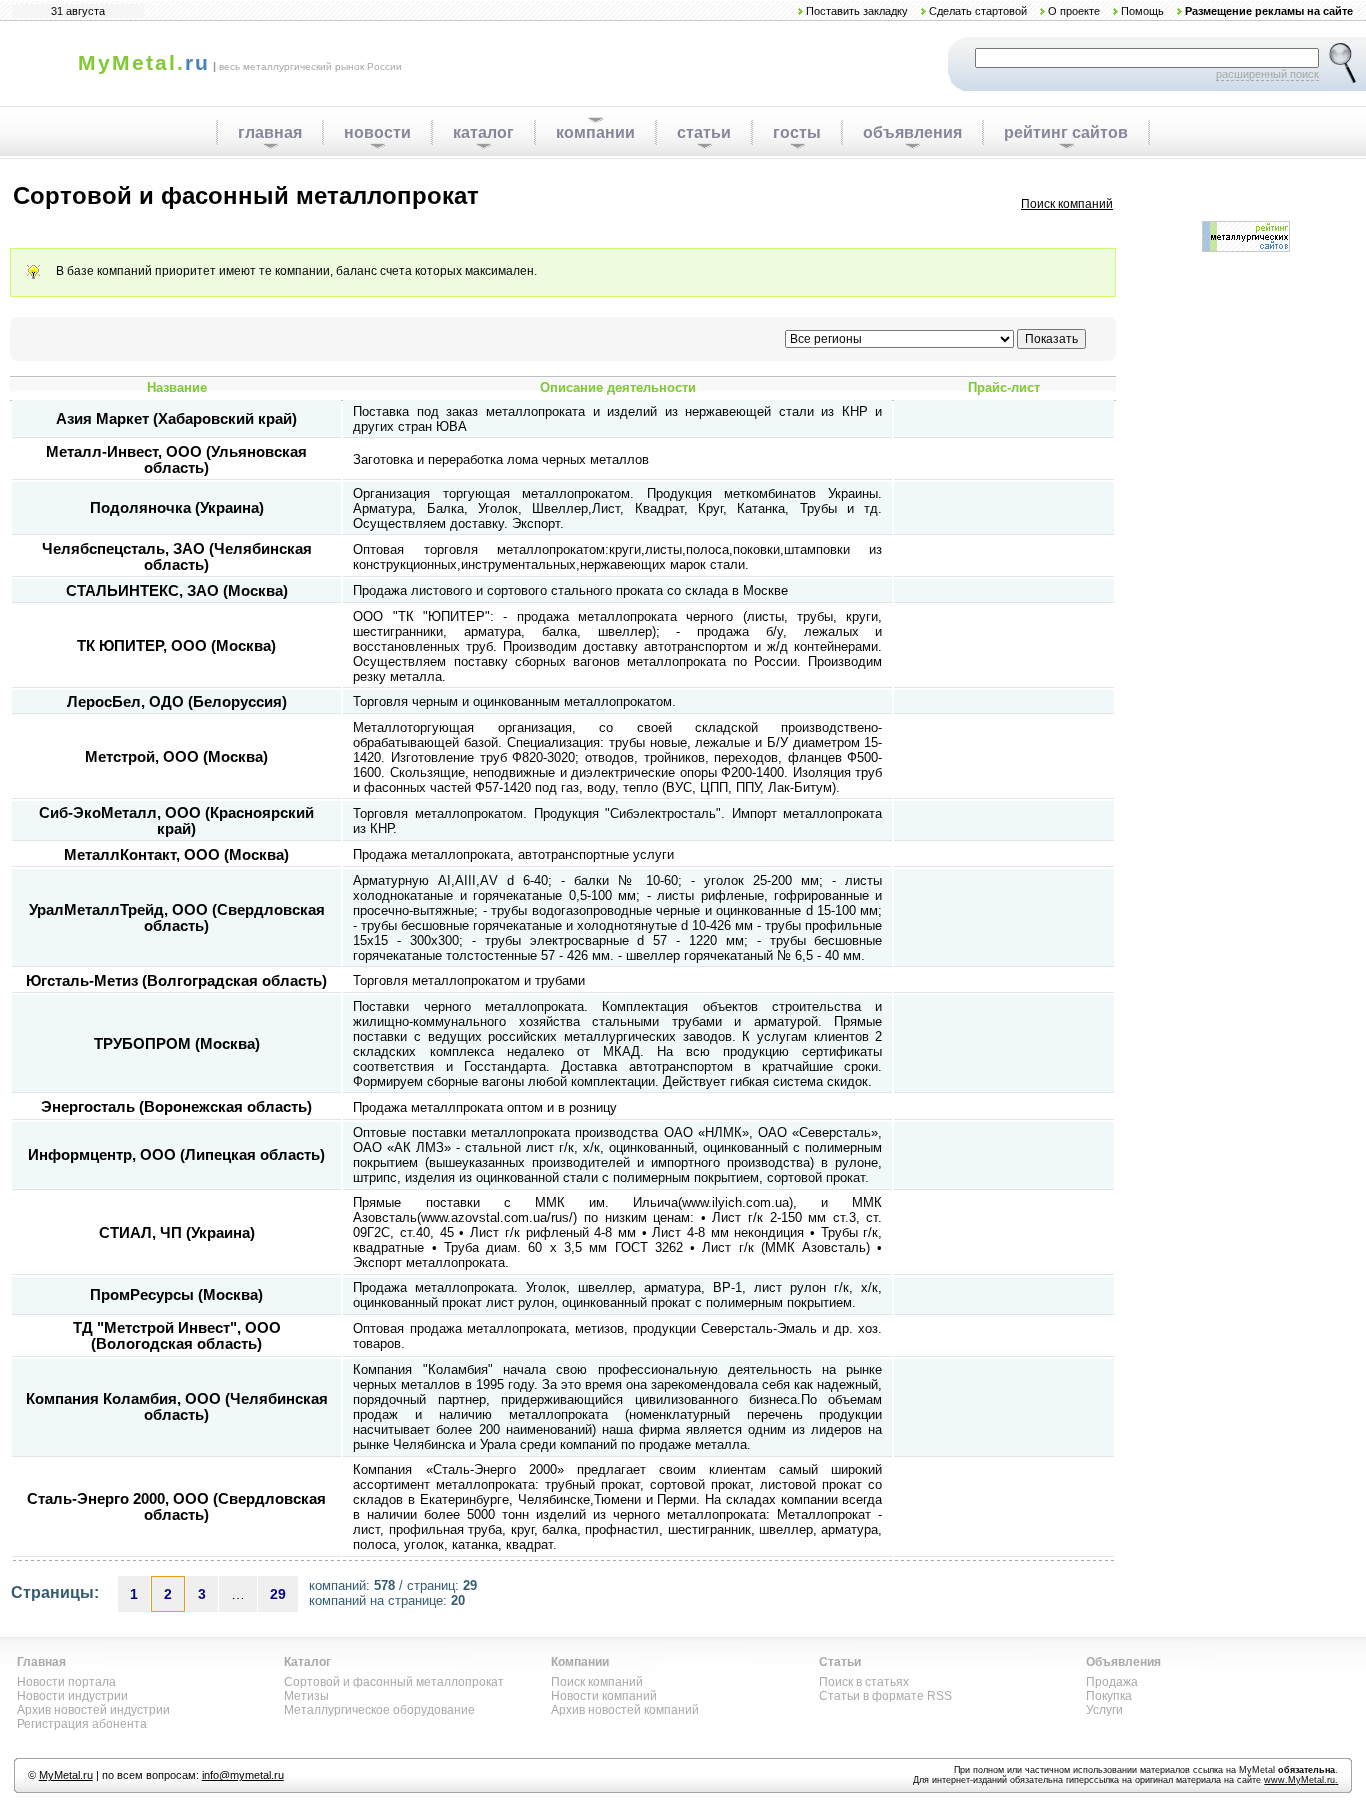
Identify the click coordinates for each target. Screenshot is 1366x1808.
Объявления (1123, 1662)
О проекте (1074, 11)
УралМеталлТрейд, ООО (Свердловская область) (177, 918)
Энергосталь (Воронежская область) (176, 1107)
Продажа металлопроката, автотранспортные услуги (513, 854)
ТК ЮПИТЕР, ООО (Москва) (176, 646)
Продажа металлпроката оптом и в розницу (485, 1107)
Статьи (840, 1662)
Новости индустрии (72, 1696)
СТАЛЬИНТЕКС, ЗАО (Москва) (177, 591)
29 (278, 1594)
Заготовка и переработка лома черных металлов (501, 459)
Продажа (1112, 1682)
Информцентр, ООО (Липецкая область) (176, 1155)
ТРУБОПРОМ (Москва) (177, 1044)
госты (797, 132)
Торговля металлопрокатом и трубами (469, 980)
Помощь (1142, 11)
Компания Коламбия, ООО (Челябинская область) (177, 1407)
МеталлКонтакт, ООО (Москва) (176, 855)
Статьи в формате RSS (885, 1696)
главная (270, 132)
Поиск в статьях (864, 1682)
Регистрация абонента (82, 1724)
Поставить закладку (857, 11)
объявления (912, 132)
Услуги (1104, 1710)
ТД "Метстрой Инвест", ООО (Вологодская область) (177, 1336)
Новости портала (66, 1682)
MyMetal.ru (66, 1775)
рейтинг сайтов (1066, 132)
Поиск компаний (1067, 204)
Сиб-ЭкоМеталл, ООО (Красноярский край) (176, 821)
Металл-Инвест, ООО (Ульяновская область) (176, 460)
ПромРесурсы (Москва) (176, 1295)
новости (377, 132)
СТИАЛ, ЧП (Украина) (177, 1233)
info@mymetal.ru (243, 1775)
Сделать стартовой (978, 11)
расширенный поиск (1267, 74)
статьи (704, 132)
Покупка (1109, 1696)
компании (595, 132)
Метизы (306, 1696)
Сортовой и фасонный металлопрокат (394, 1682)
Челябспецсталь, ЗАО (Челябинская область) (177, 557)
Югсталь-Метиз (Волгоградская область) (176, 981)
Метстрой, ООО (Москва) (176, 757)
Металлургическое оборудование (379, 1710)
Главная (41, 1662)
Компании (580, 1662)
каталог (483, 132)
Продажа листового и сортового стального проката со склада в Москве (570, 590)
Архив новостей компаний (625, 1710)
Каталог (307, 1662)
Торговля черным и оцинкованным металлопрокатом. (514, 701)
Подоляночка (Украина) (177, 508)
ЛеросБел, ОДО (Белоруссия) (177, 702)
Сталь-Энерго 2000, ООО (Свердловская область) (176, 1507)
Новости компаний (604, 1696)
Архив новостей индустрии (93, 1710)
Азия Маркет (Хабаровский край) (176, 419)
